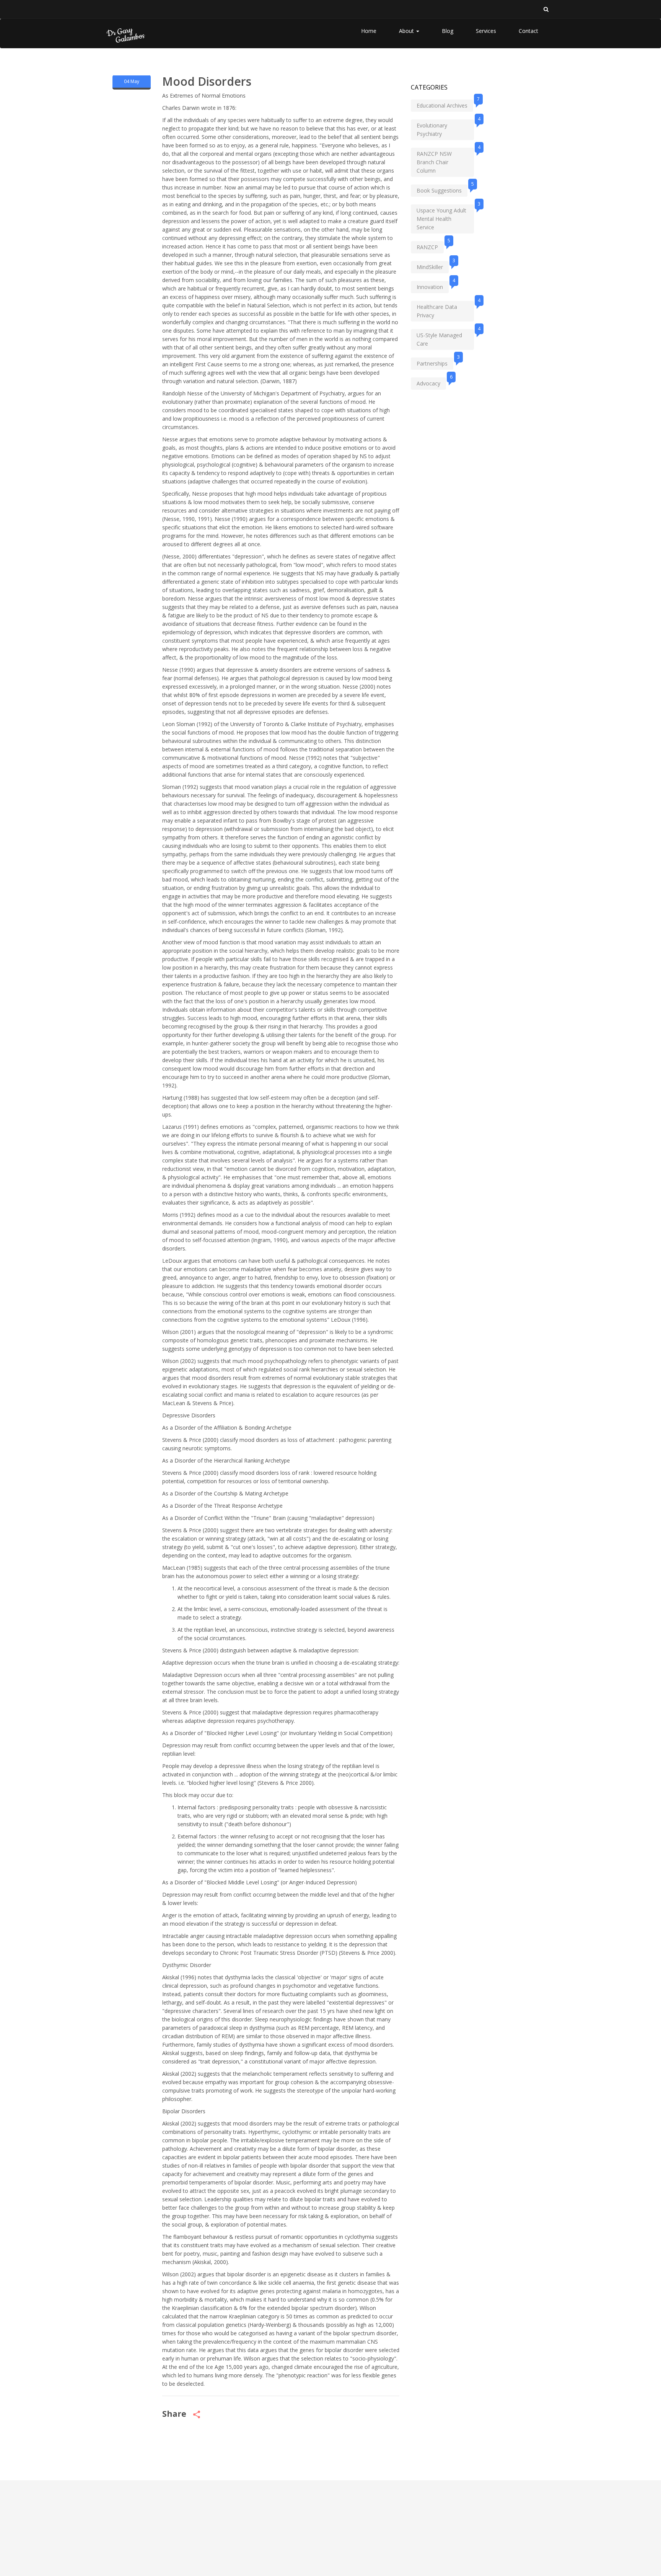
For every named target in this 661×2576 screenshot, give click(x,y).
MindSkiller (433, 266)
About (407, 31)
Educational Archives (445, 104)
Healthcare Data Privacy (445, 310)
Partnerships (435, 362)
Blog (448, 31)
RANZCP (430, 246)
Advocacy (431, 382)
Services (486, 31)
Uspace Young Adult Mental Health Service (445, 218)
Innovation (433, 286)
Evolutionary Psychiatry (445, 128)
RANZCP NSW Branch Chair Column (445, 161)
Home (369, 31)
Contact (528, 31)
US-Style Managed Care (445, 338)
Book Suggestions (442, 189)
